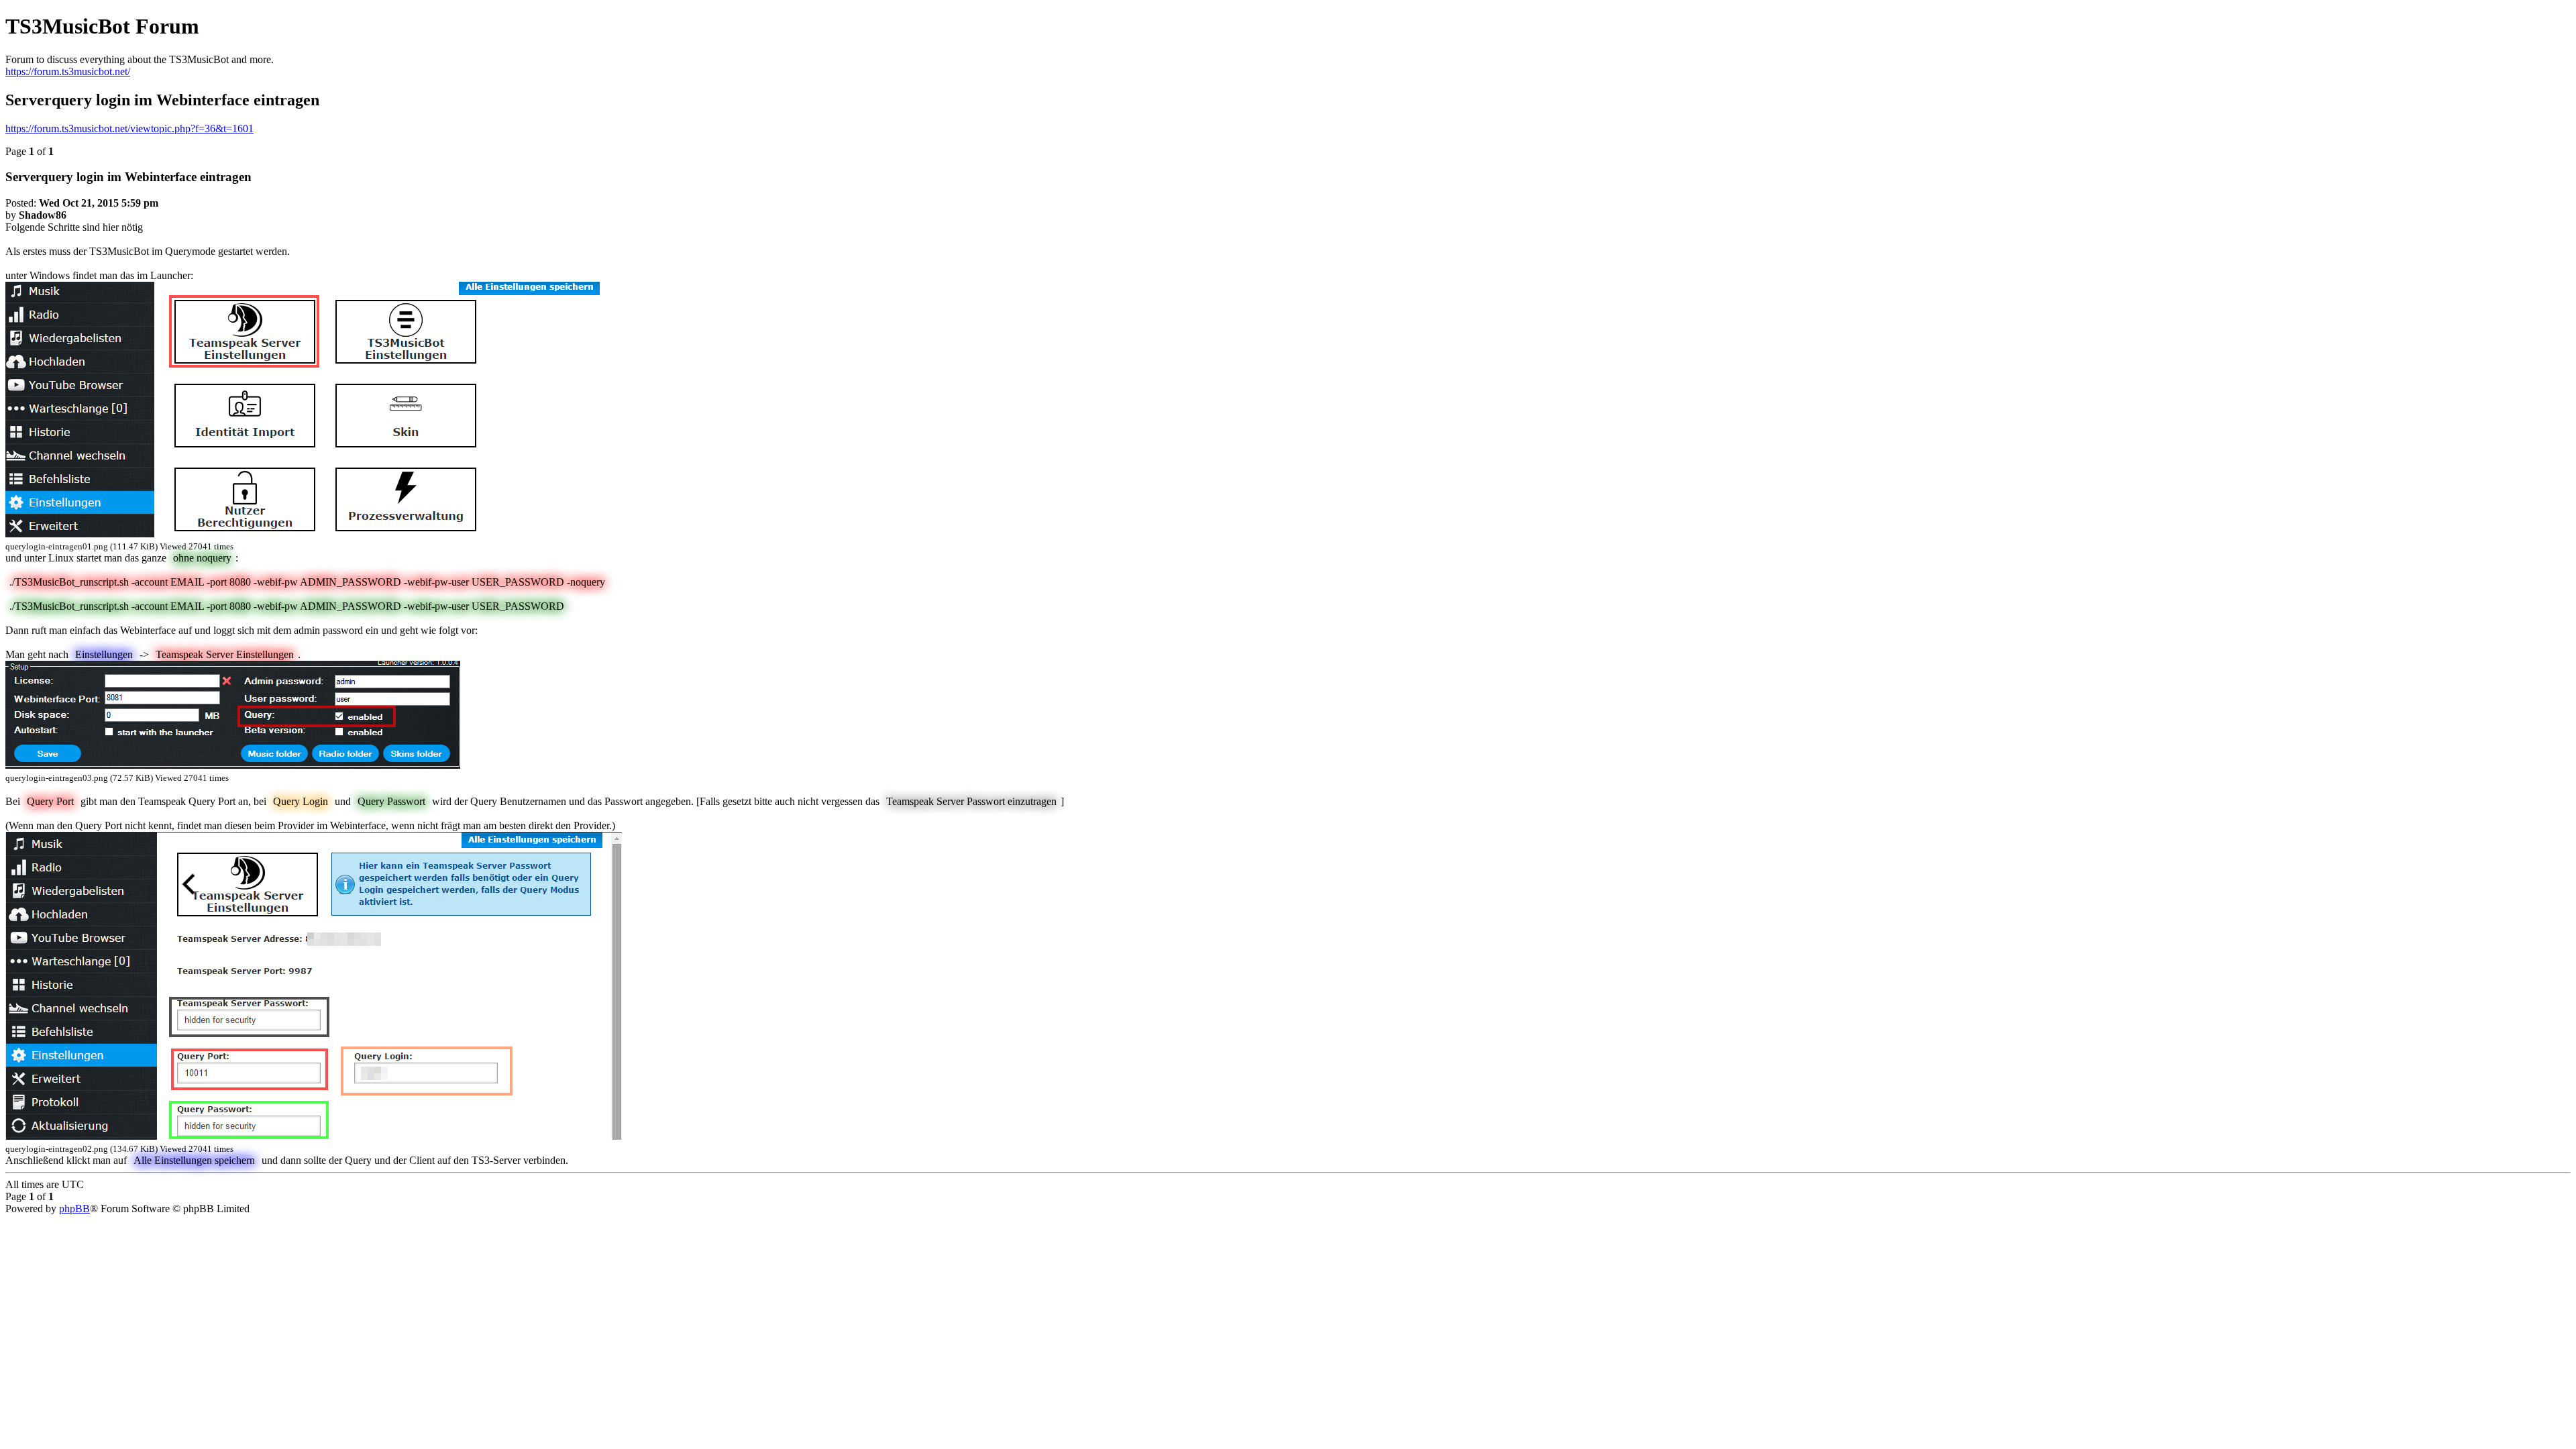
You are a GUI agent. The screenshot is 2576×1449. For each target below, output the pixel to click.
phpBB (74, 1209)
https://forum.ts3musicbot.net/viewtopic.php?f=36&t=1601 (129, 128)
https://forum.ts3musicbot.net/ (68, 71)
